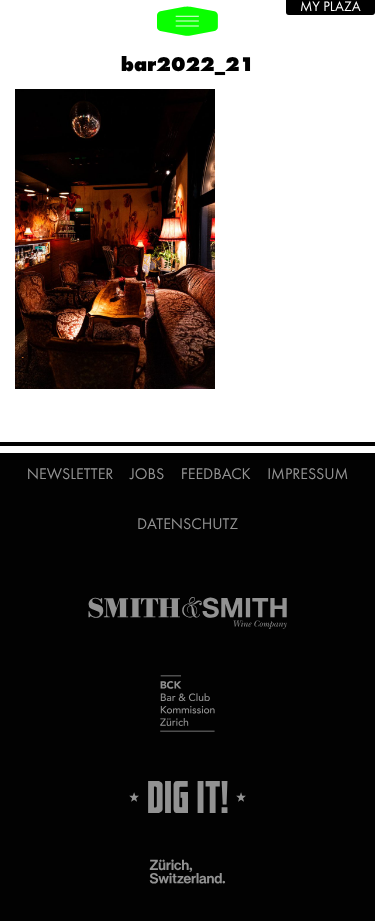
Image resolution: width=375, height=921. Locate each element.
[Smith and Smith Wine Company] (187, 613)
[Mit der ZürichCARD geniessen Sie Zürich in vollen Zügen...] (187, 873)
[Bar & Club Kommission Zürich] (187, 705)
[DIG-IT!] (187, 797)
